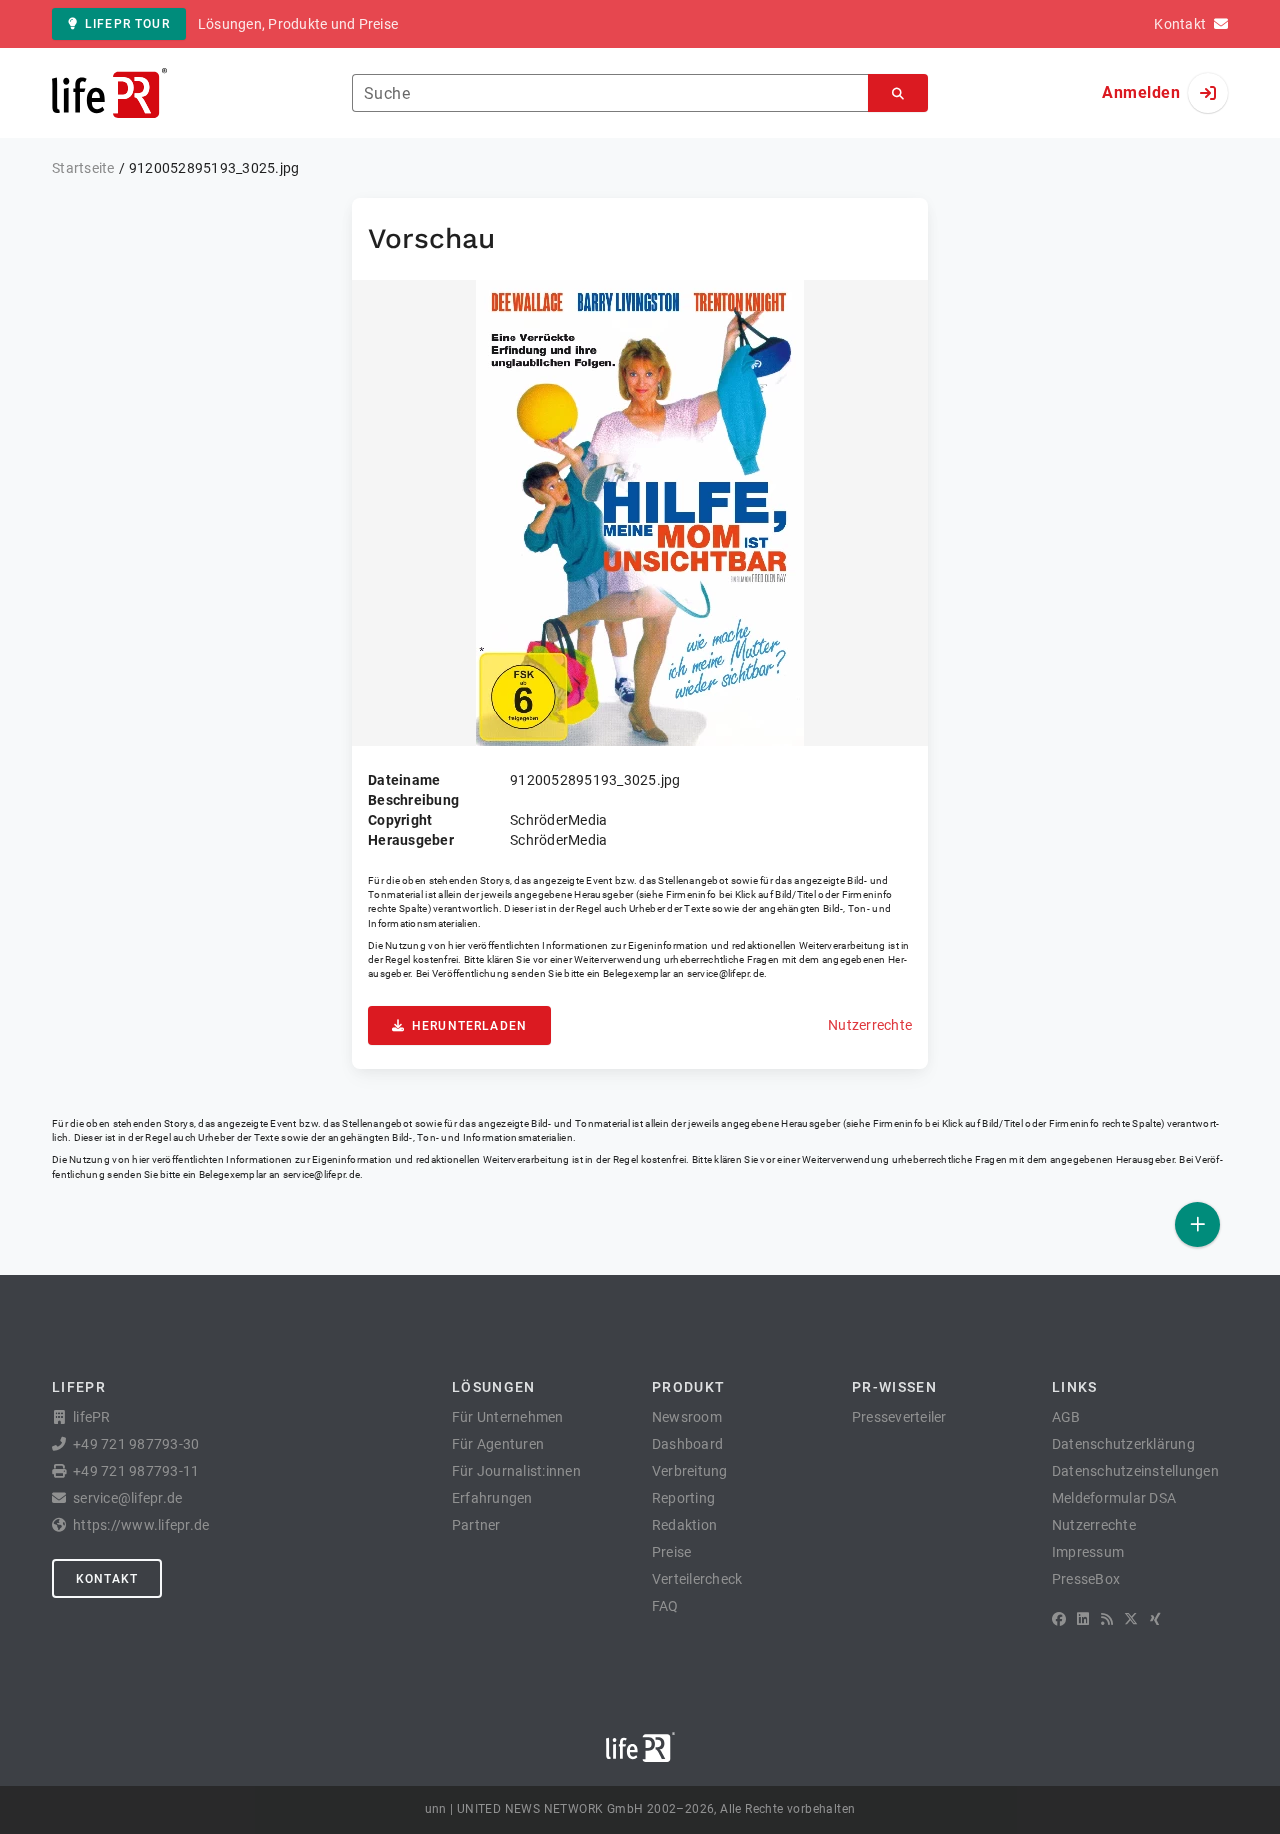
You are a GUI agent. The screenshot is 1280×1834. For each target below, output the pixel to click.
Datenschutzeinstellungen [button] (1135, 1471)
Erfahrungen (492, 1498)
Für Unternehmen (508, 1417)
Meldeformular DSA (1114, 1498)
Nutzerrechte (870, 1025)
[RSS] (1107, 1619)
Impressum (1088, 1552)
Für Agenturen (498, 1444)
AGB (1066, 1417)
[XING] (1155, 1619)
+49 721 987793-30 (136, 1444)
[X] (1131, 1619)
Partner (476, 1525)
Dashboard (687, 1444)
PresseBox (1086, 1579)
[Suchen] (898, 93)
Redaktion (684, 1525)
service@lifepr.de (726, 973)
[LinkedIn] (1083, 1619)
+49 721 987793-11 (136, 1471)
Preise (672, 1552)
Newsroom (687, 1417)
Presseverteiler (899, 1417)
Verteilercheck (697, 1579)
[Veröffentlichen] (1197, 1224)
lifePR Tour (127, 24)
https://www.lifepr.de (141, 1525)
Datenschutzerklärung (1123, 1444)
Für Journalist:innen (516, 1471)
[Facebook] (1059, 1619)
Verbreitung (690, 1471)
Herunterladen (469, 1026)
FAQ (665, 1606)
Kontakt (107, 1579)
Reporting (683, 1498)
